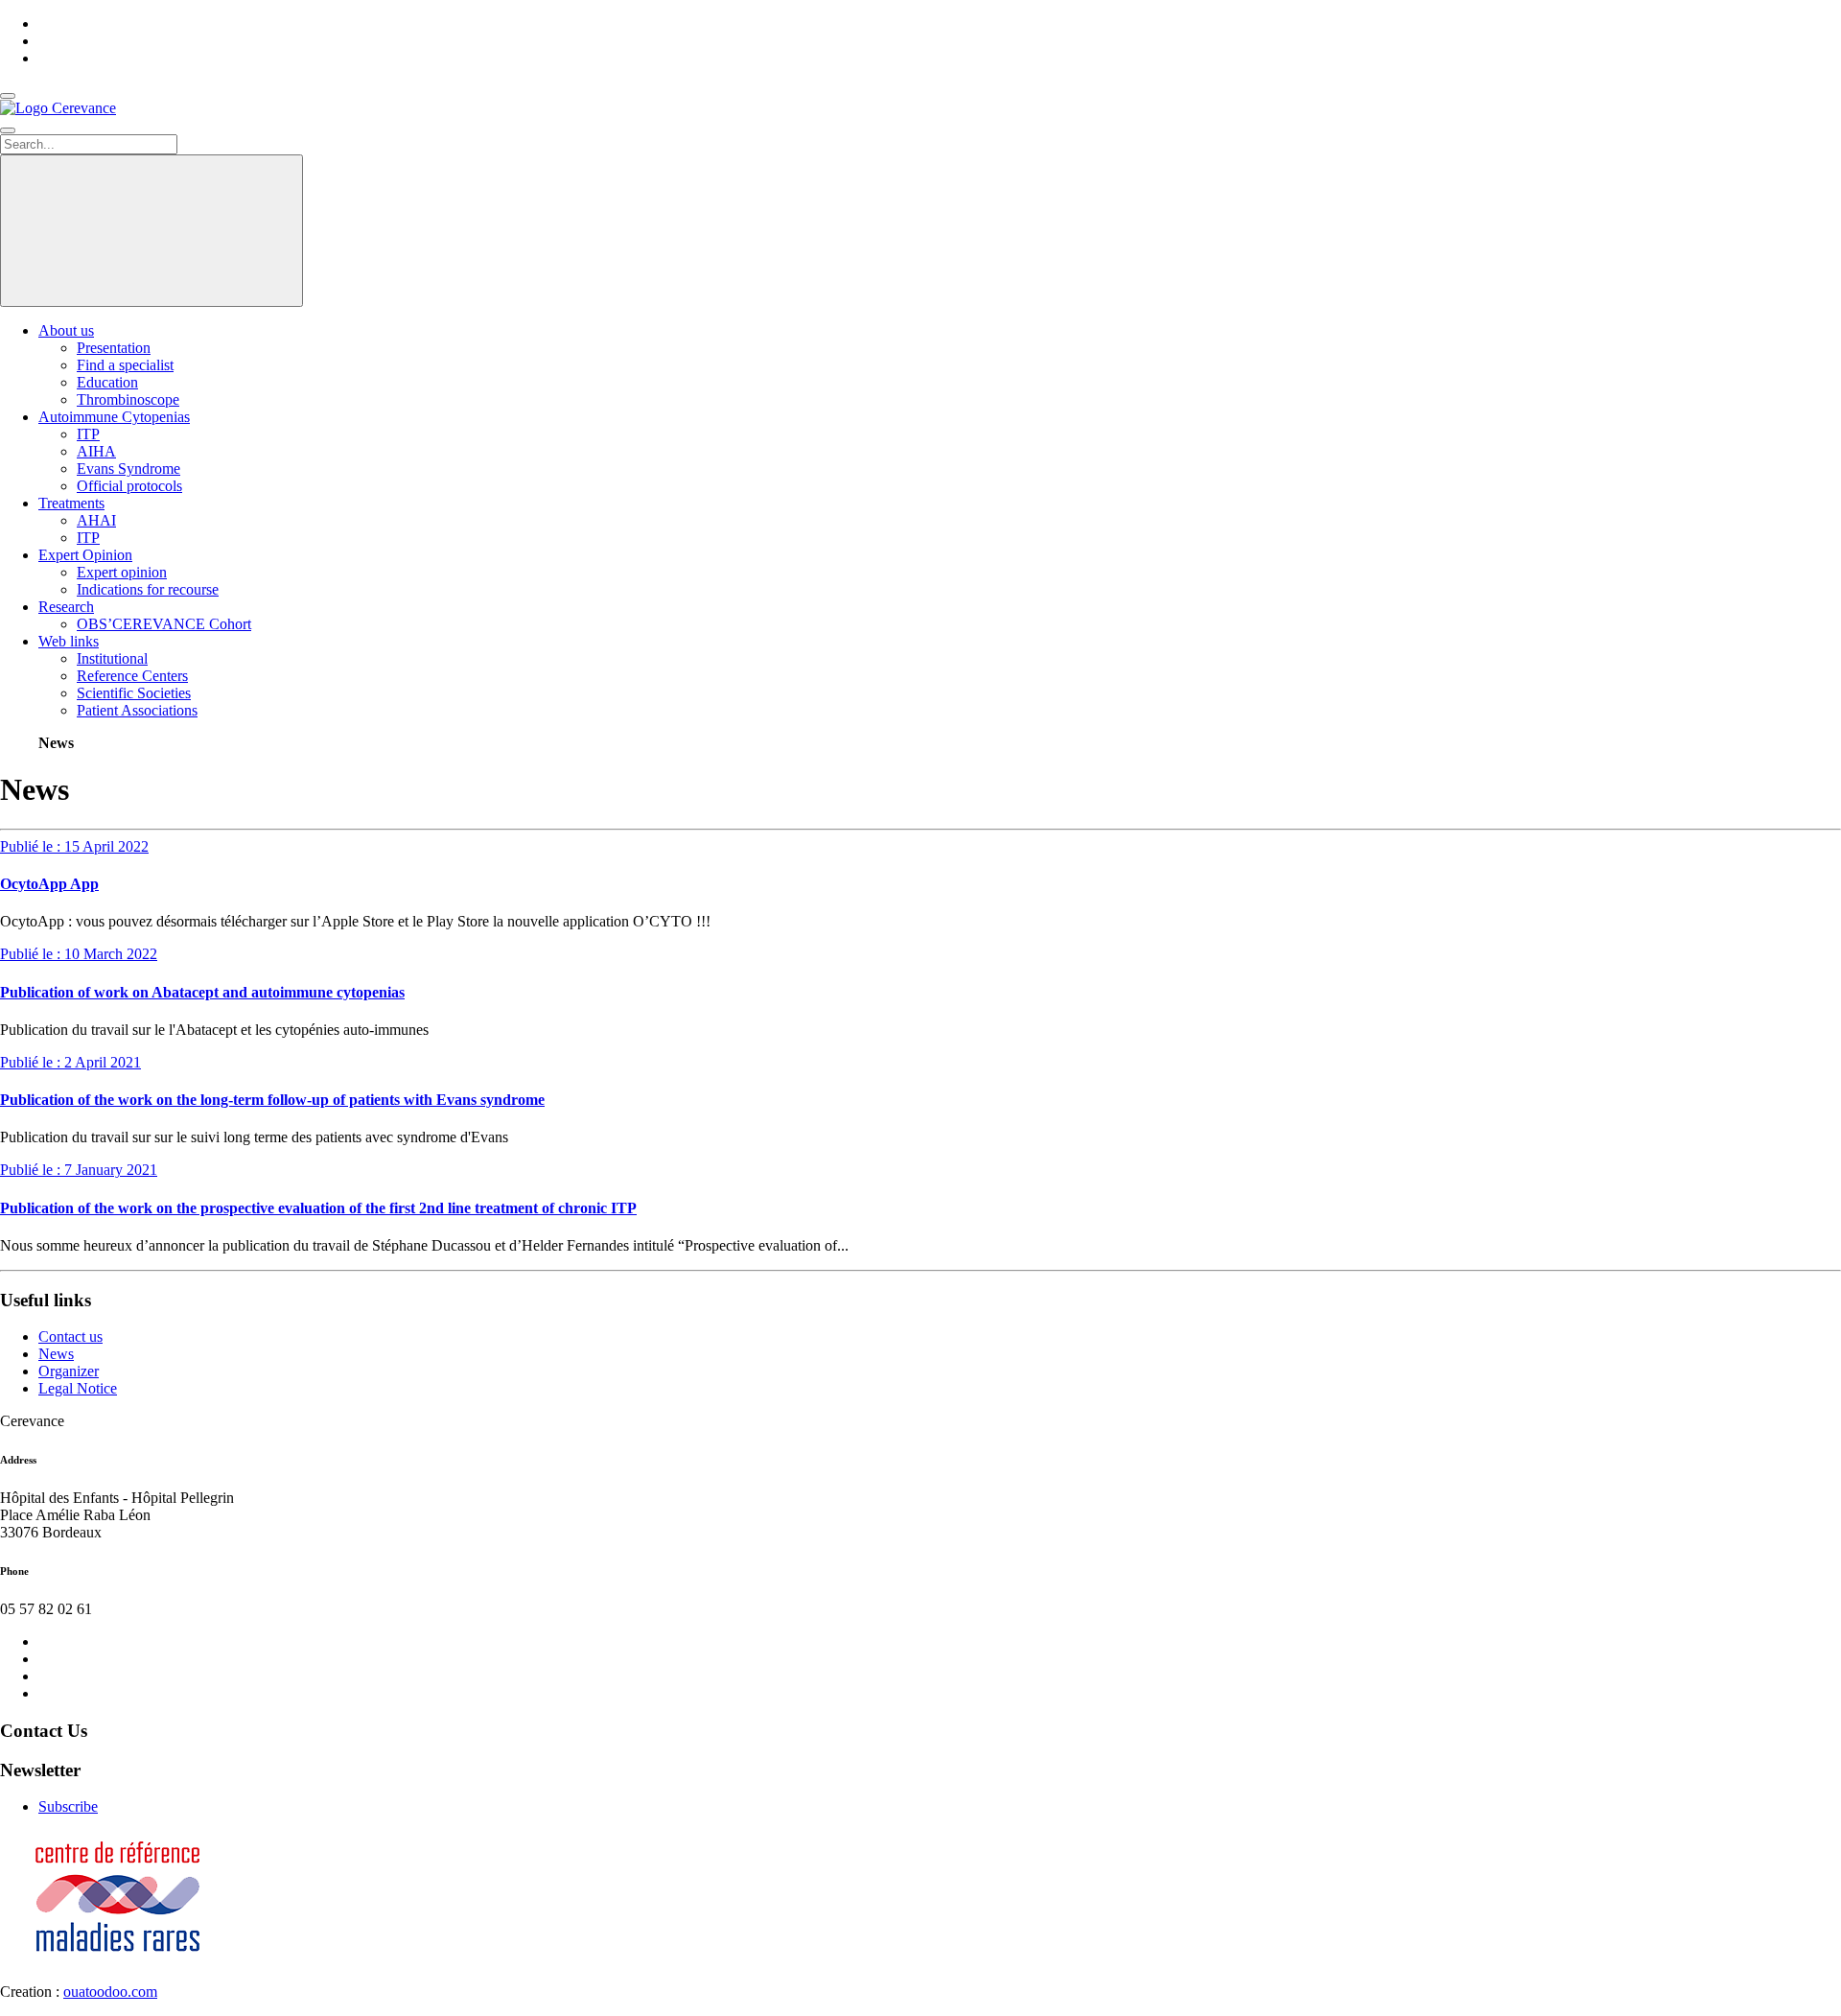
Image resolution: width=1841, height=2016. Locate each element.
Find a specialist (125, 365)
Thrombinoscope (128, 399)
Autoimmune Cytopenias (114, 417)
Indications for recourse (148, 589)
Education (107, 382)
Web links (69, 641)
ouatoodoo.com (110, 1992)
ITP (88, 434)
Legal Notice (78, 1388)
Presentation (114, 348)
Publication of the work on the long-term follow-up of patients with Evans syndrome (272, 1100)
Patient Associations (137, 710)
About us (66, 330)
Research (66, 607)
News (56, 1354)
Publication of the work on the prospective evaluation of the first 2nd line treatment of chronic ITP (318, 1208)
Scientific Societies (134, 693)
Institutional (112, 658)
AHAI (96, 520)
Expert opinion (122, 572)
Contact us (70, 1336)
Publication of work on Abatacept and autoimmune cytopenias (202, 992)
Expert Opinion (85, 555)
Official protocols (129, 486)
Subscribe (68, 1806)
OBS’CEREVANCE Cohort (164, 624)
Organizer (69, 1371)
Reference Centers (132, 676)
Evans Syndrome (128, 469)
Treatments (71, 503)
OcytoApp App (49, 884)
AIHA (96, 451)
